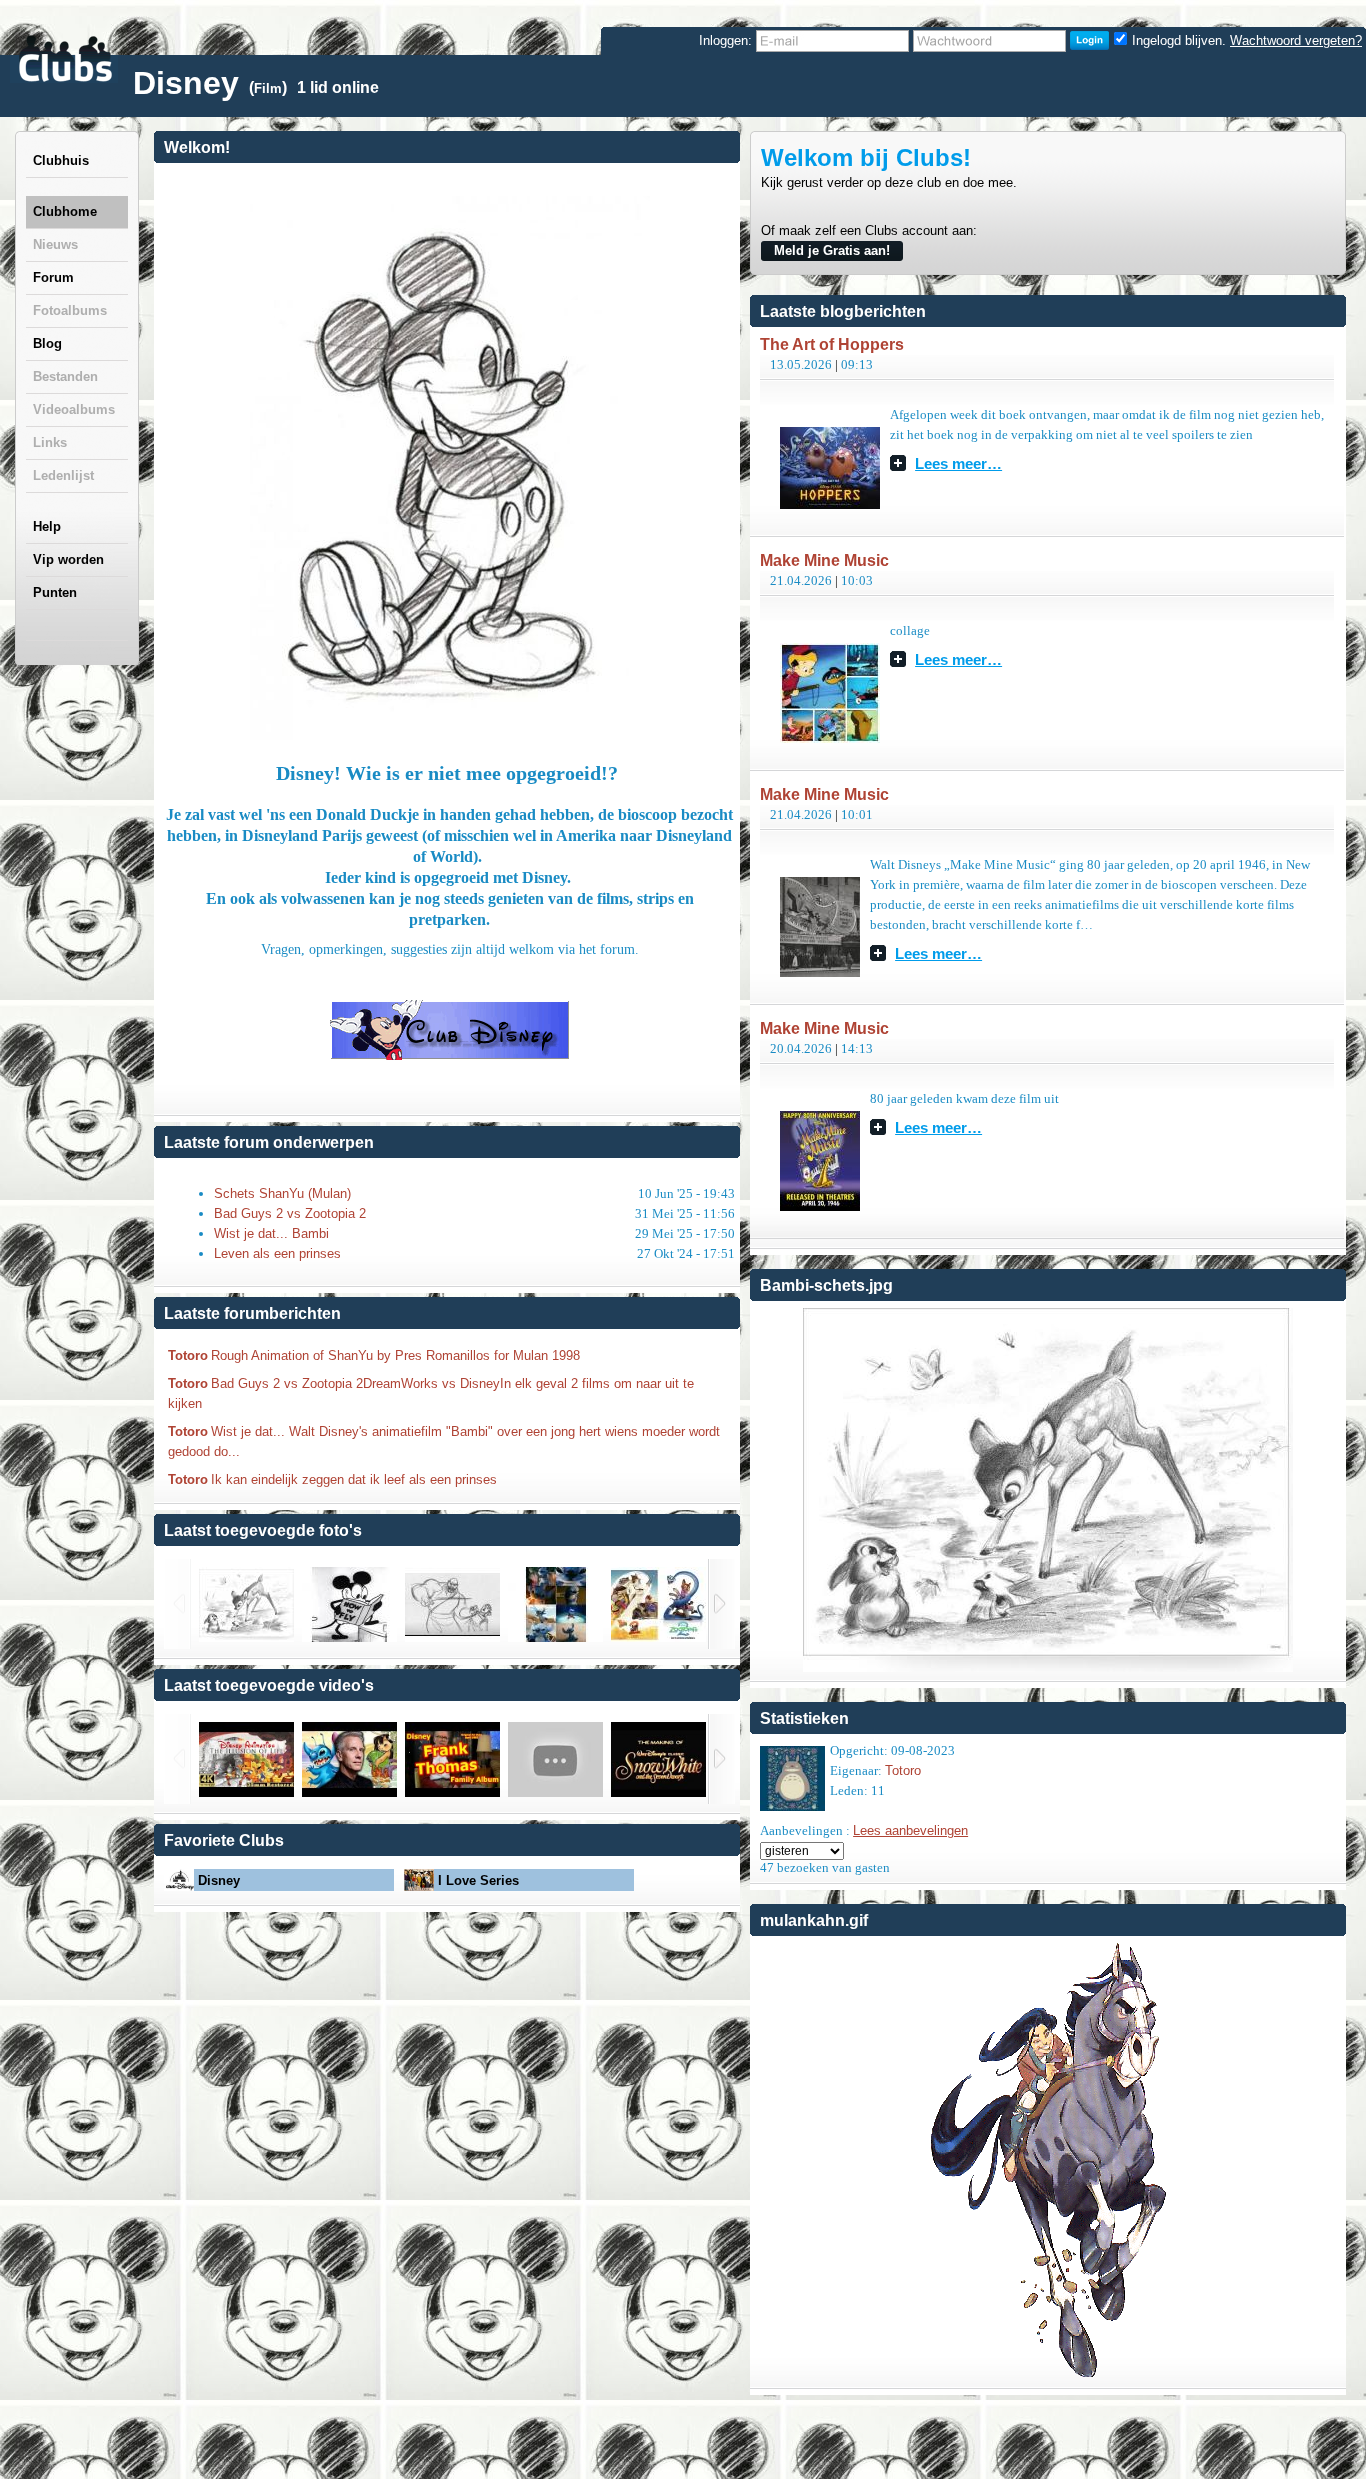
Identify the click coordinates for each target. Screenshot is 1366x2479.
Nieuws (55, 244)
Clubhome (65, 211)
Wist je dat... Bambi (271, 1233)
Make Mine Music (824, 560)
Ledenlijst (63, 475)
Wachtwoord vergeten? (1296, 40)
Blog (47, 343)
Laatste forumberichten (252, 1313)
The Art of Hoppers (832, 344)
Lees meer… (958, 463)
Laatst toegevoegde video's (269, 1685)
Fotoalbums (70, 310)
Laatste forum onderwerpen (269, 1142)
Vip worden (68, 559)
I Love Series (478, 1880)
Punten (55, 592)
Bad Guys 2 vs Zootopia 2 (290, 1213)
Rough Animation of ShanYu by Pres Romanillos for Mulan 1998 (395, 1355)
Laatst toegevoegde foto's (263, 1530)
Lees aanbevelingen (910, 1830)
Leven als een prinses (277, 1253)
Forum (53, 277)
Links (50, 442)
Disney (219, 1880)
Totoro (188, 1355)
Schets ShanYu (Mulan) (282, 1193)
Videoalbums (74, 409)
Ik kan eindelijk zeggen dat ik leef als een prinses (354, 1479)
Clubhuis (61, 160)
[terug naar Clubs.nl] (65, 59)
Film (268, 88)
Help (47, 526)
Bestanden (65, 376)
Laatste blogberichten (843, 311)
